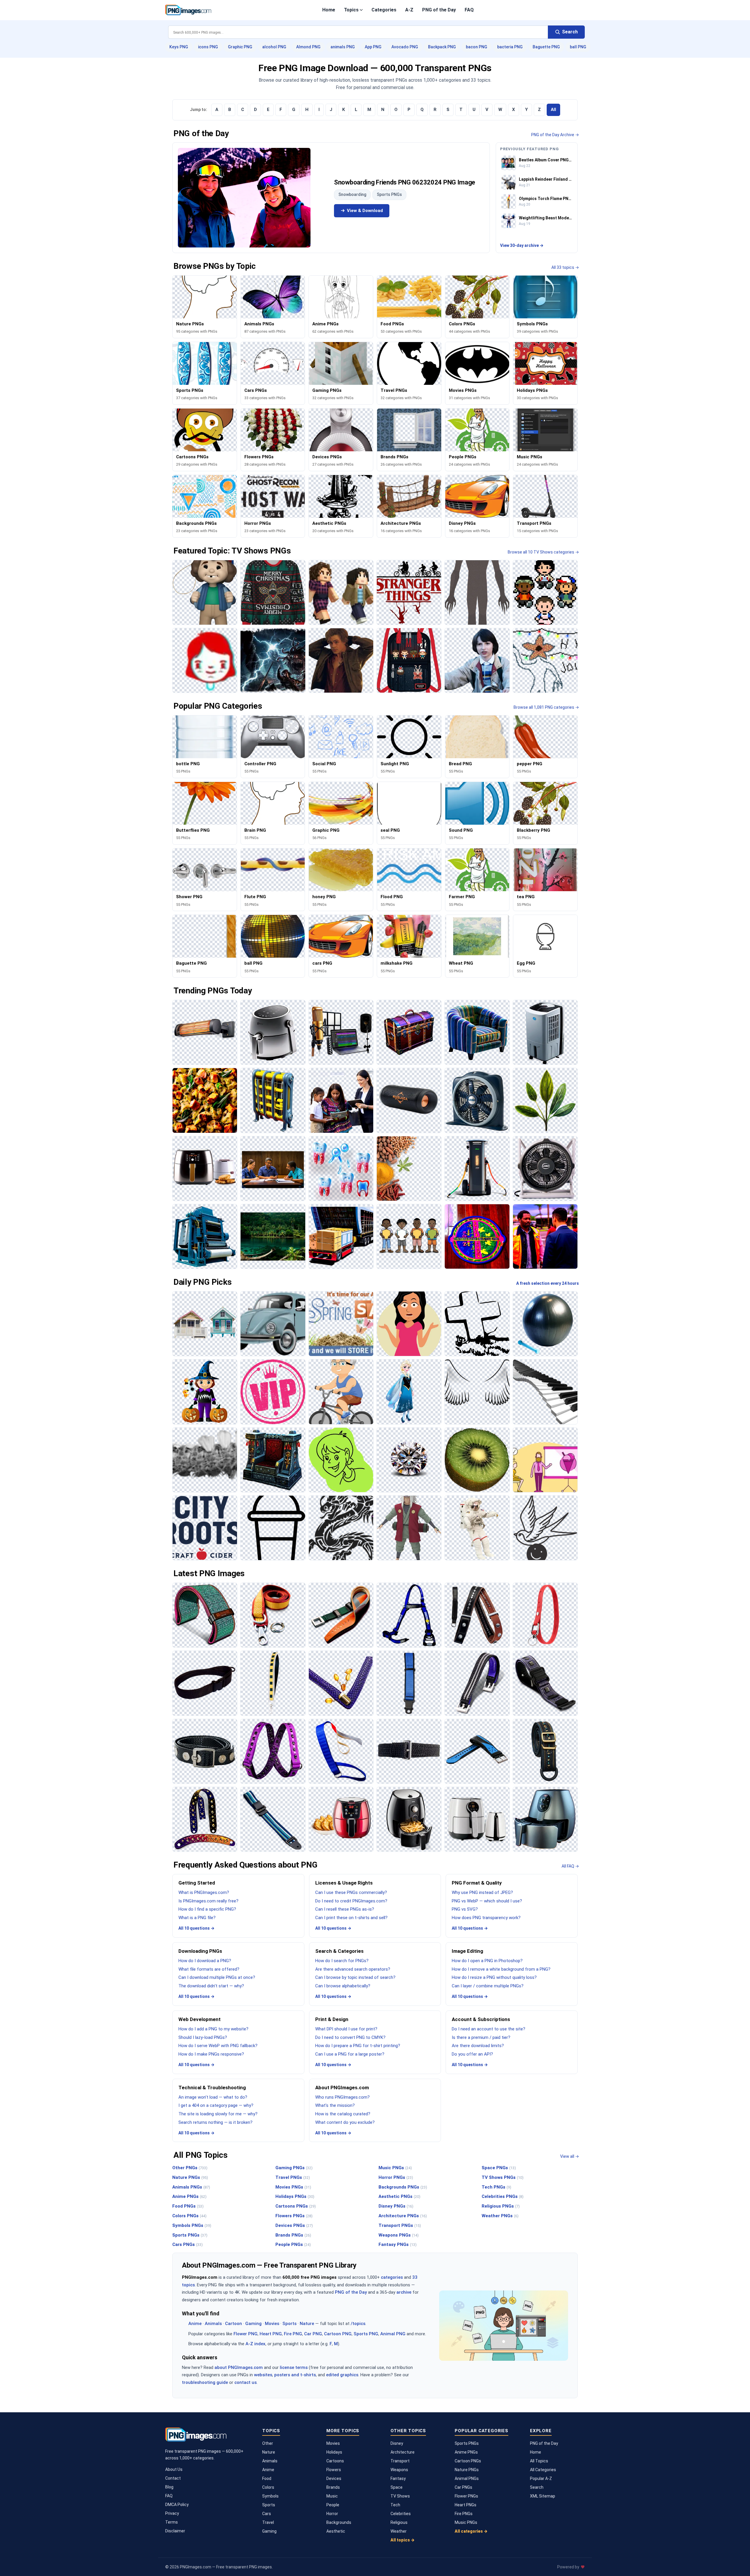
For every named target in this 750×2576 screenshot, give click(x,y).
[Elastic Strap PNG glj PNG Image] (341, 1751)
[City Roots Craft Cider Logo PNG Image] (205, 1528)
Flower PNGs (466, 2496)
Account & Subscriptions (481, 2019)
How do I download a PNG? (205, 1961)
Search (537, 2487)
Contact (173, 2478)
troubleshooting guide (205, 2382)
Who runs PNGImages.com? (342, 2097)
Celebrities (401, 2514)
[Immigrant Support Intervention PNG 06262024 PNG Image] (545, 1236)
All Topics (539, 2461)
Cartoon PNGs (468, 2461)
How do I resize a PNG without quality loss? (494, 1977)
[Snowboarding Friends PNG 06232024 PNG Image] (244, 198)
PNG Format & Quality (477, 1883)
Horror (332, 2514)
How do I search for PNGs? (342, 1961)
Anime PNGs (189, 2196)
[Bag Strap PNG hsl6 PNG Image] (545, 1751)
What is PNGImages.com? (204, 1892)
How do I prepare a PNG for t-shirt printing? (358, 2046)
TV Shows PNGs (503, 2177)
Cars (267, 2514)
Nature (307, 2324)
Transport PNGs (400, 2225)
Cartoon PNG (338, 2334)
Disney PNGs (396, 2206)
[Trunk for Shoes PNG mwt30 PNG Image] (409, 1032)
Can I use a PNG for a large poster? (350, 2054)
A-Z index (255, 2344)
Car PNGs (463, 2487)
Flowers (334, 2470)
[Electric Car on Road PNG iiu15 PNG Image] (477, 1169)
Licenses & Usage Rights (344, 1883)
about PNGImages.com (239, 2367)
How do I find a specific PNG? (207, 1909)
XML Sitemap (543, 2496)
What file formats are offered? (209, 1969)
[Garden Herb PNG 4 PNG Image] (545, 1100)
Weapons (399, 2470)
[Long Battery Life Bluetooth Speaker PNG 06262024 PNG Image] (409, 1100)
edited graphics (342, 2375)
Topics (351, 10)
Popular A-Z (541, 2478)
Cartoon (233, 2324)
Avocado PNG (405, 47)
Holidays (334, 2452)
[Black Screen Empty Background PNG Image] (477, 1392)
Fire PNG (293, 2334)
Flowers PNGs (294, 2216)
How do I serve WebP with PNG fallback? (218, 2046)
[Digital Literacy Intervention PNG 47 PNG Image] (341, 1100)
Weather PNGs (500, 2216)
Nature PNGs (190, 2177)
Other (268, 2443)
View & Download (365, 211)
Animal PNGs (467, 2478)
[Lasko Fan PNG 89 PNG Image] (545, 1169)
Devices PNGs (294, 2225)
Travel (268, 2522)
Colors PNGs (189, 2216)
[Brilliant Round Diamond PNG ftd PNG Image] (409, 1460)
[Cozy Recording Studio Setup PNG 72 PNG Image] (341, 1032)
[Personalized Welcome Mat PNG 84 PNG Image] (477, 1236)
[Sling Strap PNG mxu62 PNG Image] (205, 1683)
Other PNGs (190, 2168)
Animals (213, 2324)
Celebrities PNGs (503, 2196)
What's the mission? (335, 2105)
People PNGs (293, 2244)
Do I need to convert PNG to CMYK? (350, 2037)
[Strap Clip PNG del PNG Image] (341, 1615)
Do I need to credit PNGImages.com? (351, 1901)
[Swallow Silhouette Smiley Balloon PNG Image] (545, 1528)
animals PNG (343, 47)
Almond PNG (308, 47)
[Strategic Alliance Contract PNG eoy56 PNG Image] (273, 1169)
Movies (272, 2324)
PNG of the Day (439, 10)
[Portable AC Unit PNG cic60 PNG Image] (545, 1032)
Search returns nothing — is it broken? (215, 2122)
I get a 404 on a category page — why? (216, 2105)
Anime (195, 2324)
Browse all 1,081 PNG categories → (546, 707)
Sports (289, 2324)
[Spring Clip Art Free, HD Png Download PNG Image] (341, 1324)
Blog (169, 2487)
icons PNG (208, 47)
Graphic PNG (240, 47)
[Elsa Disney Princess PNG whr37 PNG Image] (409, 1392)
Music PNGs (395, 2168)
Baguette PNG (546, 47)
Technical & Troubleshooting (212, 2088)
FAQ (469, 10)
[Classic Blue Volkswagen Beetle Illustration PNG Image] (273, 1324)
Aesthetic (336, 2531)
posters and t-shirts (295, 2375)
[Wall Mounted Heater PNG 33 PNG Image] (205, 1032)
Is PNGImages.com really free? (208, 1901)
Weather (399, 2531)
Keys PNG (179, 47)
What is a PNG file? (197, 1918)
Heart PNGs (466, 2505)
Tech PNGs (496, 2187)
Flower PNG (246, 2334)
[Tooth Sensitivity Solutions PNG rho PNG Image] (341, 1169)
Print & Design (332, 2019)
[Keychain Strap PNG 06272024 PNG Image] (545, 1615)
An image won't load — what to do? (213, 2097)
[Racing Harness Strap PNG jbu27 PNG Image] (409, 1615)
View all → (570, 2156)
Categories (384, 10)
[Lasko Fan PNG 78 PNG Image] (477, 1100)
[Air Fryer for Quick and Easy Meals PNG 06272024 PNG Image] (545, 1819)
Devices (334, 2478)
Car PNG (313, 2334)
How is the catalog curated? (343, 2114)
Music (332, 2496)
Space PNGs (499, 2168)
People (333, 2505)
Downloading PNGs (200, 1951)
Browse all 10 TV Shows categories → (543, 552)
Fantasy (398, 2478)
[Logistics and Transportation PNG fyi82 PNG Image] (341, 1236)
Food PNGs (188, 2206)
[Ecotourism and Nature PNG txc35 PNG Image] (273, 1236)
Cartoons (335, 2461)
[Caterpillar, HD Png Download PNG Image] (205, 1460)
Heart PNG (271, 2334)
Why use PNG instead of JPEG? (482, 1892)
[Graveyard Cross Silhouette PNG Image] (477, 1324)
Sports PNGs (389, 194)
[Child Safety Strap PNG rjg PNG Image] (409, 1683)
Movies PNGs (293, 2187)
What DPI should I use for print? (346, 2029)
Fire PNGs (464, 2514)
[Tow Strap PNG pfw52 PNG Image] (273, 1615)
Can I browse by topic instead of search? (355, 1977)
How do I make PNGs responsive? (211, 2054)
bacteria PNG (510, 47)
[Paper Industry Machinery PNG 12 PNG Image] (205, 1236)
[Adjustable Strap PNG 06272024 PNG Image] (273, 1819)
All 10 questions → (196, 1928)
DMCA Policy (177, 2505)
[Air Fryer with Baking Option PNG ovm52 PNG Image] (341, 1819)
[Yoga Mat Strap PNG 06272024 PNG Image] (205, 1615)
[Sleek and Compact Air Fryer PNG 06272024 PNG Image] (477, 1819)
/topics (358, 2324)
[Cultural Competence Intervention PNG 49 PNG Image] (409, 1236)
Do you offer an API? (472, 2054)
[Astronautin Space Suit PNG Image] (477, 1528)
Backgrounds (339, 2522)
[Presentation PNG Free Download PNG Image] (545, 1460)
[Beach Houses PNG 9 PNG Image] (205, 1324)
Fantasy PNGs (398, 2244)
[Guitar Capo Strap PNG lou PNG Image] (477, 1615)
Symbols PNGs (192, 2225)
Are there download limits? (478, 2046)
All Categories (543, 2470)
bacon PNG (477, 47)
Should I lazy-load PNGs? (203, 2037)
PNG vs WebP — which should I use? (487, 1901)
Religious (399, 2522)
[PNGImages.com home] (188, 10)
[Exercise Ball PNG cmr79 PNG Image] (545, 1324)
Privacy (172, 2513)
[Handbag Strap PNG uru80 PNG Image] (341, 1683)
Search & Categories (339, 1951)
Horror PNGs (396, 2177)
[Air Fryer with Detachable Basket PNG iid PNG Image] (273, 1032)
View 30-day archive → (522, 245)
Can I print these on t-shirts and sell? (351, 1918)
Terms (172, 2522)
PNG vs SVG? (465, 1909)
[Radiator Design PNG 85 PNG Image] (273, 1100)
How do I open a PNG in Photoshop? (487, 1961)
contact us (246, 2382)
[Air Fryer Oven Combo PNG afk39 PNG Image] (205, 1169)
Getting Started (197, 1883)
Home (329, 10)
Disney (397, 2443)
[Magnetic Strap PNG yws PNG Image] (205, 1751)
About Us (174, 2469)
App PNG (373, 47)
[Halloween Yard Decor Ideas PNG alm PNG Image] (205, 1392)
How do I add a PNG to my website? (213, 2029)
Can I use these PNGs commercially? (351, 1892)
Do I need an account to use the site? (489, 2029)
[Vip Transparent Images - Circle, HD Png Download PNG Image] (273, 1392)
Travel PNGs (293, 2177)
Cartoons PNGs (296, 2206)
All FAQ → (570, 1866)
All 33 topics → (565, 267)
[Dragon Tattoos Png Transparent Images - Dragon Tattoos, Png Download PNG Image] (341, 1528)
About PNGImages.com (342, 2088)
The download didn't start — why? (211, 1986)
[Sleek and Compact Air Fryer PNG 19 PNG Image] (409, 1819)
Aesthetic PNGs (399, 2196)
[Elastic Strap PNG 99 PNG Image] (273, 1751)
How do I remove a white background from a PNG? (501, 1969)
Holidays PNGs (295, 2196)
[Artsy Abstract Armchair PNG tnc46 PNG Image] (477, 1032)
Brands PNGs (293, 2235)
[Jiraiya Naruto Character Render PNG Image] (409, 1528)
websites (263, 2375)
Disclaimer (175, 2531)
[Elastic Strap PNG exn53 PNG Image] (409, 1751)
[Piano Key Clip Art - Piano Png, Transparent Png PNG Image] (545, 1392)
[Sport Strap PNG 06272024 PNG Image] (477, 1751)
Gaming (253, 2324)
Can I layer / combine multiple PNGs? (488, 1986)
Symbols (270, 2496)
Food (267, 2478)
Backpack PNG (442, 47)
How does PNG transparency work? (486, 1918)
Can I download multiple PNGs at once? (217, 1977)
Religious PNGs (501, 2206)
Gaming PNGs (294, 2168)
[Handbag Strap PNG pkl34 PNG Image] (273, 1683)
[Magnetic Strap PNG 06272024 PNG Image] (545, 1683)
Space (397, 2487)
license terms (294, 2367)
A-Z (409, 10)
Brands (333, 2487)
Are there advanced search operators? (353, 1969)
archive (404, 2292)
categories (392, 2277)
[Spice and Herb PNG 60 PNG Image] (409, 1169)
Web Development (200, 2019)
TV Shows (400, 2496)
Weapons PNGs (399, 2235)
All (553, 110)
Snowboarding (352, 194)
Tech (395, 2505)
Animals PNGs (191, 2187)
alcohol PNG (274, 47)
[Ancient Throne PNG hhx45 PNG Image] (273, 1460)
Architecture (403, 2452)
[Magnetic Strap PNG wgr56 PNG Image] (477, 1683)
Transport (400, 2461)
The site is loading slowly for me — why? (218, 2114)
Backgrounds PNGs (403, 2187)
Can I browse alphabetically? (343, 1986)
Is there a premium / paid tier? (481, 2037)
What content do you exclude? (345, 2122)
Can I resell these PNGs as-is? (345, 1909)
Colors (268, 2487)
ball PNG (578, 47)
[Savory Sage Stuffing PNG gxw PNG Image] (205, 1100)
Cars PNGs (187, 2244)
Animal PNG (393, 2334)
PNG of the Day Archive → (555, 135)
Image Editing (467, 1951)
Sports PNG (366, 2334)
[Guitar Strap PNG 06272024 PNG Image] (205, 1819)
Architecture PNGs (403, 2216)
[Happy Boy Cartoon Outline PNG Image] (341, 1460)
